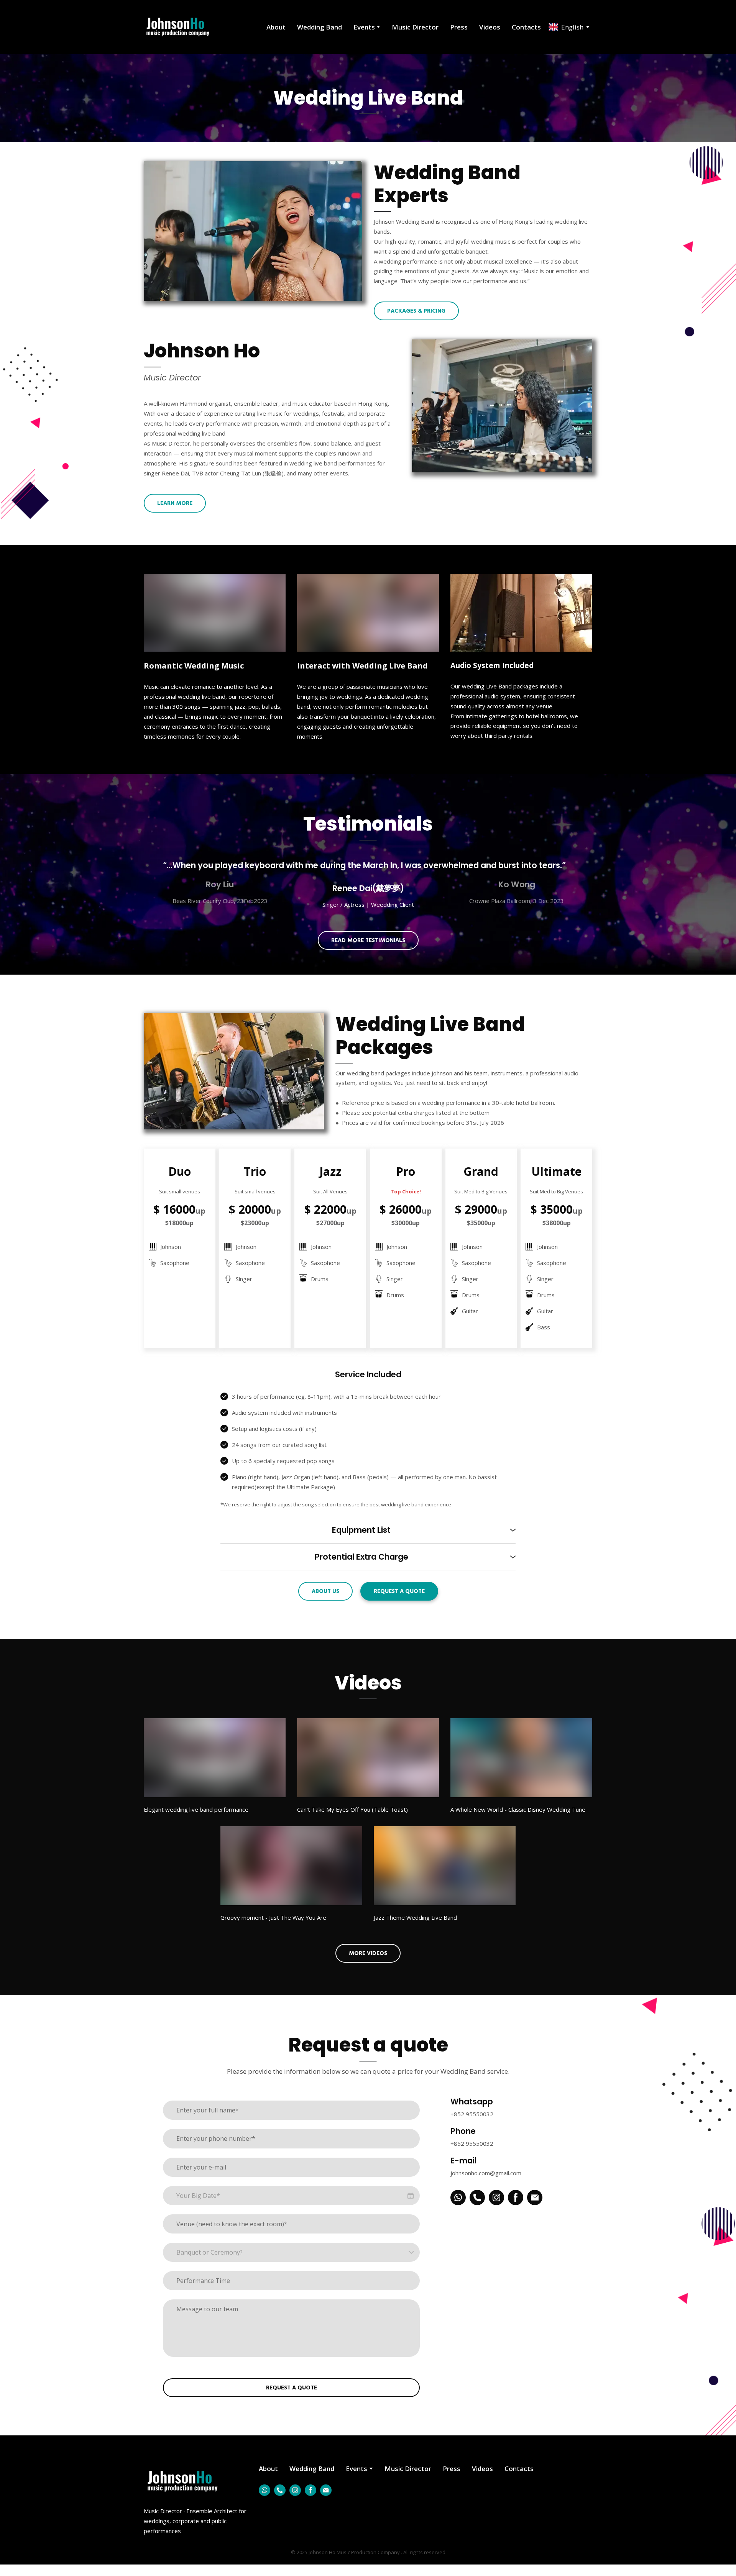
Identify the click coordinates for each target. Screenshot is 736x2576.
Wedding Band (320, 27)
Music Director (415, 27)
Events (364, 27)
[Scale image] (253, 231)
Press (459, 27)
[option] (566, 27)
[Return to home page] (177, 27)
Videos (490, 27)
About (276, 27)
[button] (416, 311)
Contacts (526, 27)
